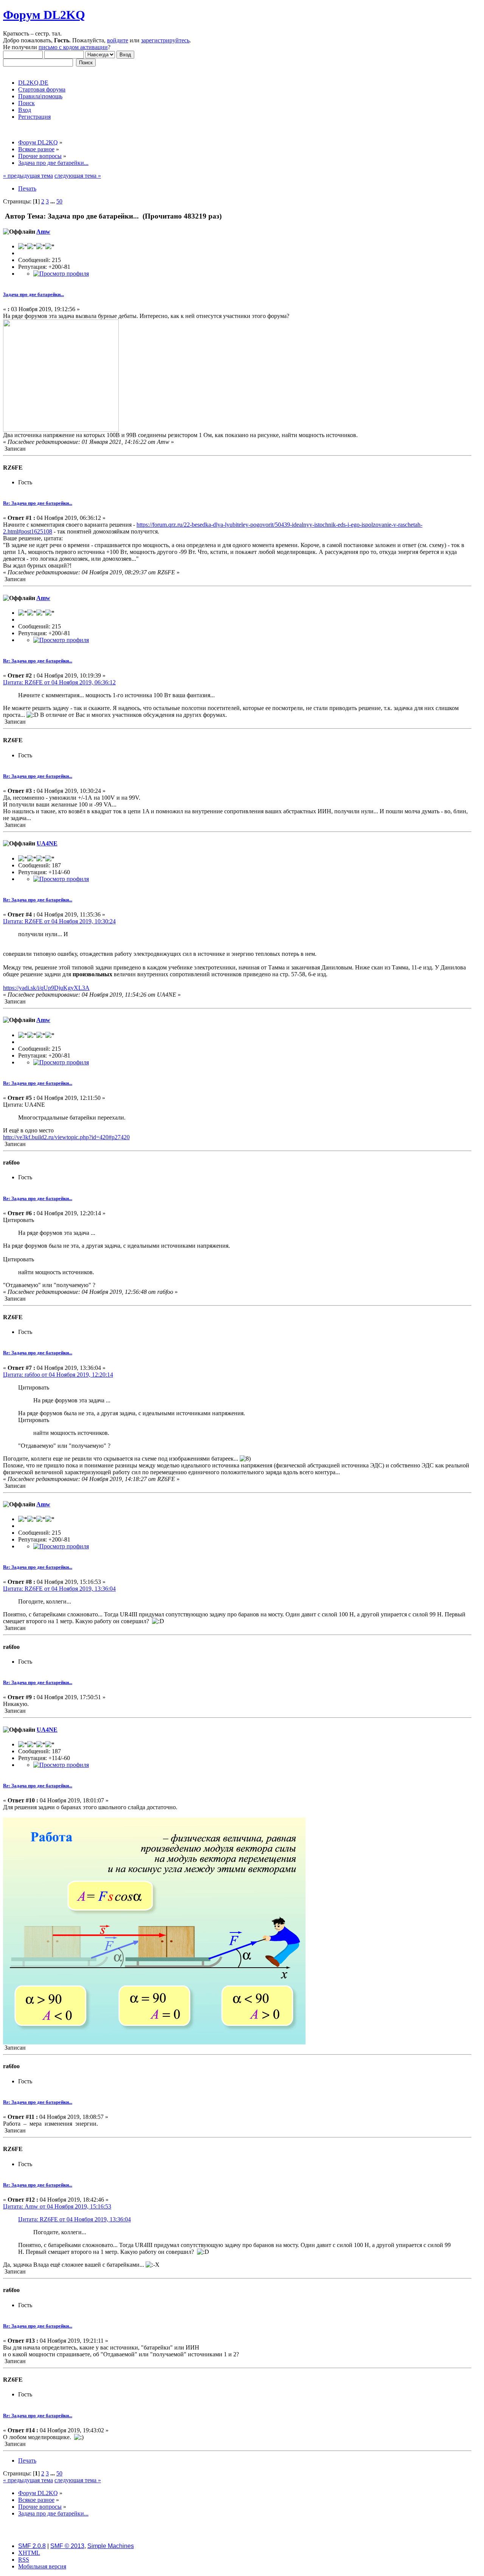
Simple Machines (111, 2546)
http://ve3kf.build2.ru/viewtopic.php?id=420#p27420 (66, 1137)
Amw (43, 232)
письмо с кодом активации (73, 47)
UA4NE (47, 843)
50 (59, 201)
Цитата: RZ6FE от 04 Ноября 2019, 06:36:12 (59, 682)
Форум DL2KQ (44, 15)
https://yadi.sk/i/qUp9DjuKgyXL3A (46, 988)
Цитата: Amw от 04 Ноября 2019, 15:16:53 (57, 2206)
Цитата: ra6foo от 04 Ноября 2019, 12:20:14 (58, 1375)
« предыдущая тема (28, 176)
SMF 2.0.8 (32, 2546)
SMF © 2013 (67, 2546)
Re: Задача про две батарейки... (38, 503)
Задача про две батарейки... (33, 294)
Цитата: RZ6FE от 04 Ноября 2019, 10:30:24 (59, 921)
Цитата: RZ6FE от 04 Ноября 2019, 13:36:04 (59, 1589)
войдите (118, 40)
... (53, 201)
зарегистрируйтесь (165, 40)
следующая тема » (78, 176)
